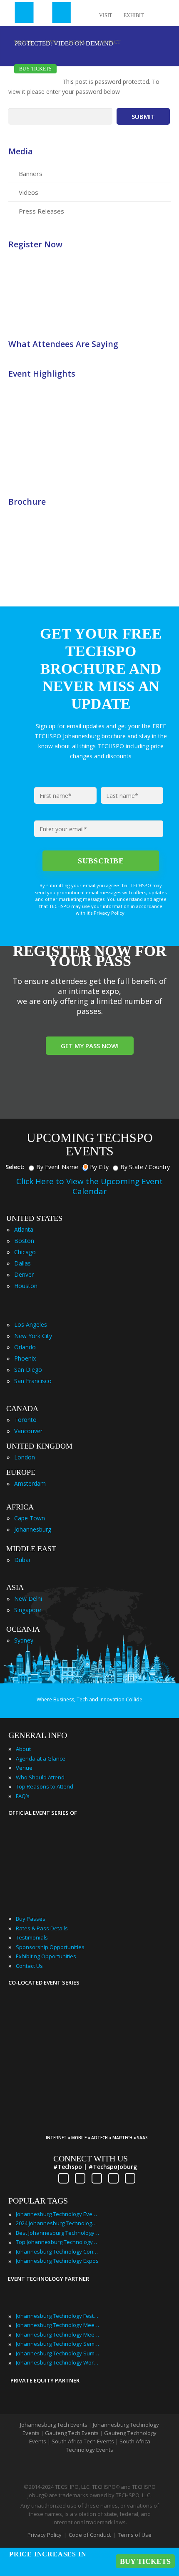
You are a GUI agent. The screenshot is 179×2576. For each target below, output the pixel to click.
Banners (31, 174)
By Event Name (57, 1167)
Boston (24, 1241)
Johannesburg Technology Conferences (57, 2251)
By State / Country (145, 1167)
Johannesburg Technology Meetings (57, 2325)
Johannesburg (33, 1529)
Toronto (25, 1420)
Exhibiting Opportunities (46, 1956)
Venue (24, 1768)
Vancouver (28, 1431)
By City (99, 1167)
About (23, 1749)
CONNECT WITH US (91, 2158)
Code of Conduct (90, 2535)
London (25, 1457)
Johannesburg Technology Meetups (57, 2334)
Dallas (22, 1263)
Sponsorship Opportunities (50, 1947)
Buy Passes (31, 1919)
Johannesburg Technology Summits (57, 2353)
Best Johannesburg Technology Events (57, 2233)
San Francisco (33, 1381)
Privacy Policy (45, 2535)
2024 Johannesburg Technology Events (57, 2223)
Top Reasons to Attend (45, 1786)
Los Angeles (31, 1324)
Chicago (25, 1252)
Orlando (25, 1347)
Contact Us (29, 1966)
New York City (33, 1336)
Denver (24, 1274)
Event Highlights (42, 374)
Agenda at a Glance (41, 1758)
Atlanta (24, 1229)
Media (21, 151)
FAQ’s (23, 1796)
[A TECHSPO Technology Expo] (101, 2125)
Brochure (27, 502)
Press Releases (41, 211)
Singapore (28, 1610)
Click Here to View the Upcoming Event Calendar (89, 1186)
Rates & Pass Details (42, 1928)
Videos (29, 192)
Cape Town (30, 1518)
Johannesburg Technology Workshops (57, 2362)
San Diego (28, 1370)
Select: (15, 1167)
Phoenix (25, 1358)
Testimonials (32, 1937)
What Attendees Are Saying (63, 344)
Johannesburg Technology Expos (57, 2261)
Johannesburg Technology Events (57, 2214)
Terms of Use (135, 2535)
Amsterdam (30, 1483)
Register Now (35, 244)
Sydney (24, 1640)
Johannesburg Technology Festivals (57, 2316)
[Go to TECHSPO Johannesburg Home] (43, 13)
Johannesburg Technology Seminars (57, 2344)
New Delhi (28, 1599)
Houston (26, 1286)
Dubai (22, 1560)
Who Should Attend (40, 1777)
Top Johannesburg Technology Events (57, 2242)
